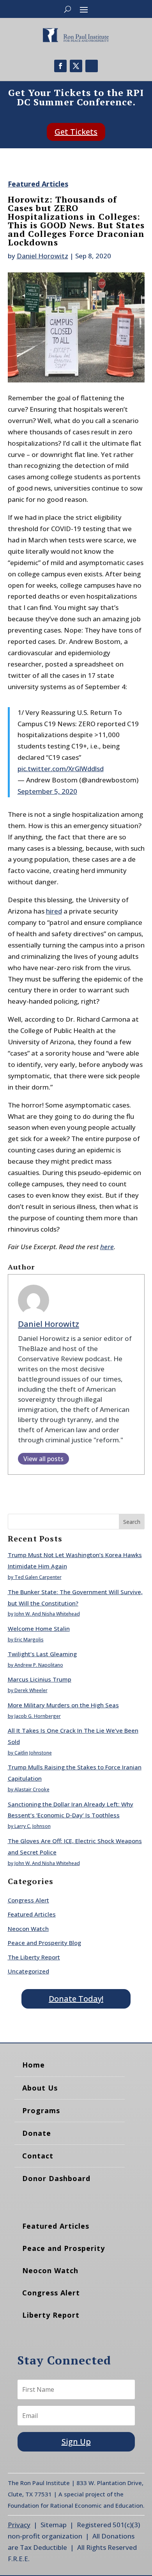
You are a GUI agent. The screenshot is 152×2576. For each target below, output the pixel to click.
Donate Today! (76, 1999)
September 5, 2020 (47, 791)
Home (34, 2065)
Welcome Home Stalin (39, 1628)
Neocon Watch (28, 1929)
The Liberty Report (34, 1957)
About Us (40, 2088)
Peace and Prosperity (64, 2248)
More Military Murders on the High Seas (63, 1705)
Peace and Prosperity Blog (44, 1943)
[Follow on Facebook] (60, 66)
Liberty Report (51, 2315)
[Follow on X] (76, 66)
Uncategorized (28, 1971)
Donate (37, 2133)
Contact (38, 2156)
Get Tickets (76, 132)
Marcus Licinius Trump (40, 1679)
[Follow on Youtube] (92, 66)
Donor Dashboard (56, 2178)
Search (132, 1522)
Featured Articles (38, 184)
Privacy (19, 2525)
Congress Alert (28, 1900)
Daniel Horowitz (42, 256)
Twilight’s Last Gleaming (42, 1654)
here (107, 1247)
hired (54, 911)
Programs (41, 2110)
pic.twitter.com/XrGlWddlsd (61, 769)
